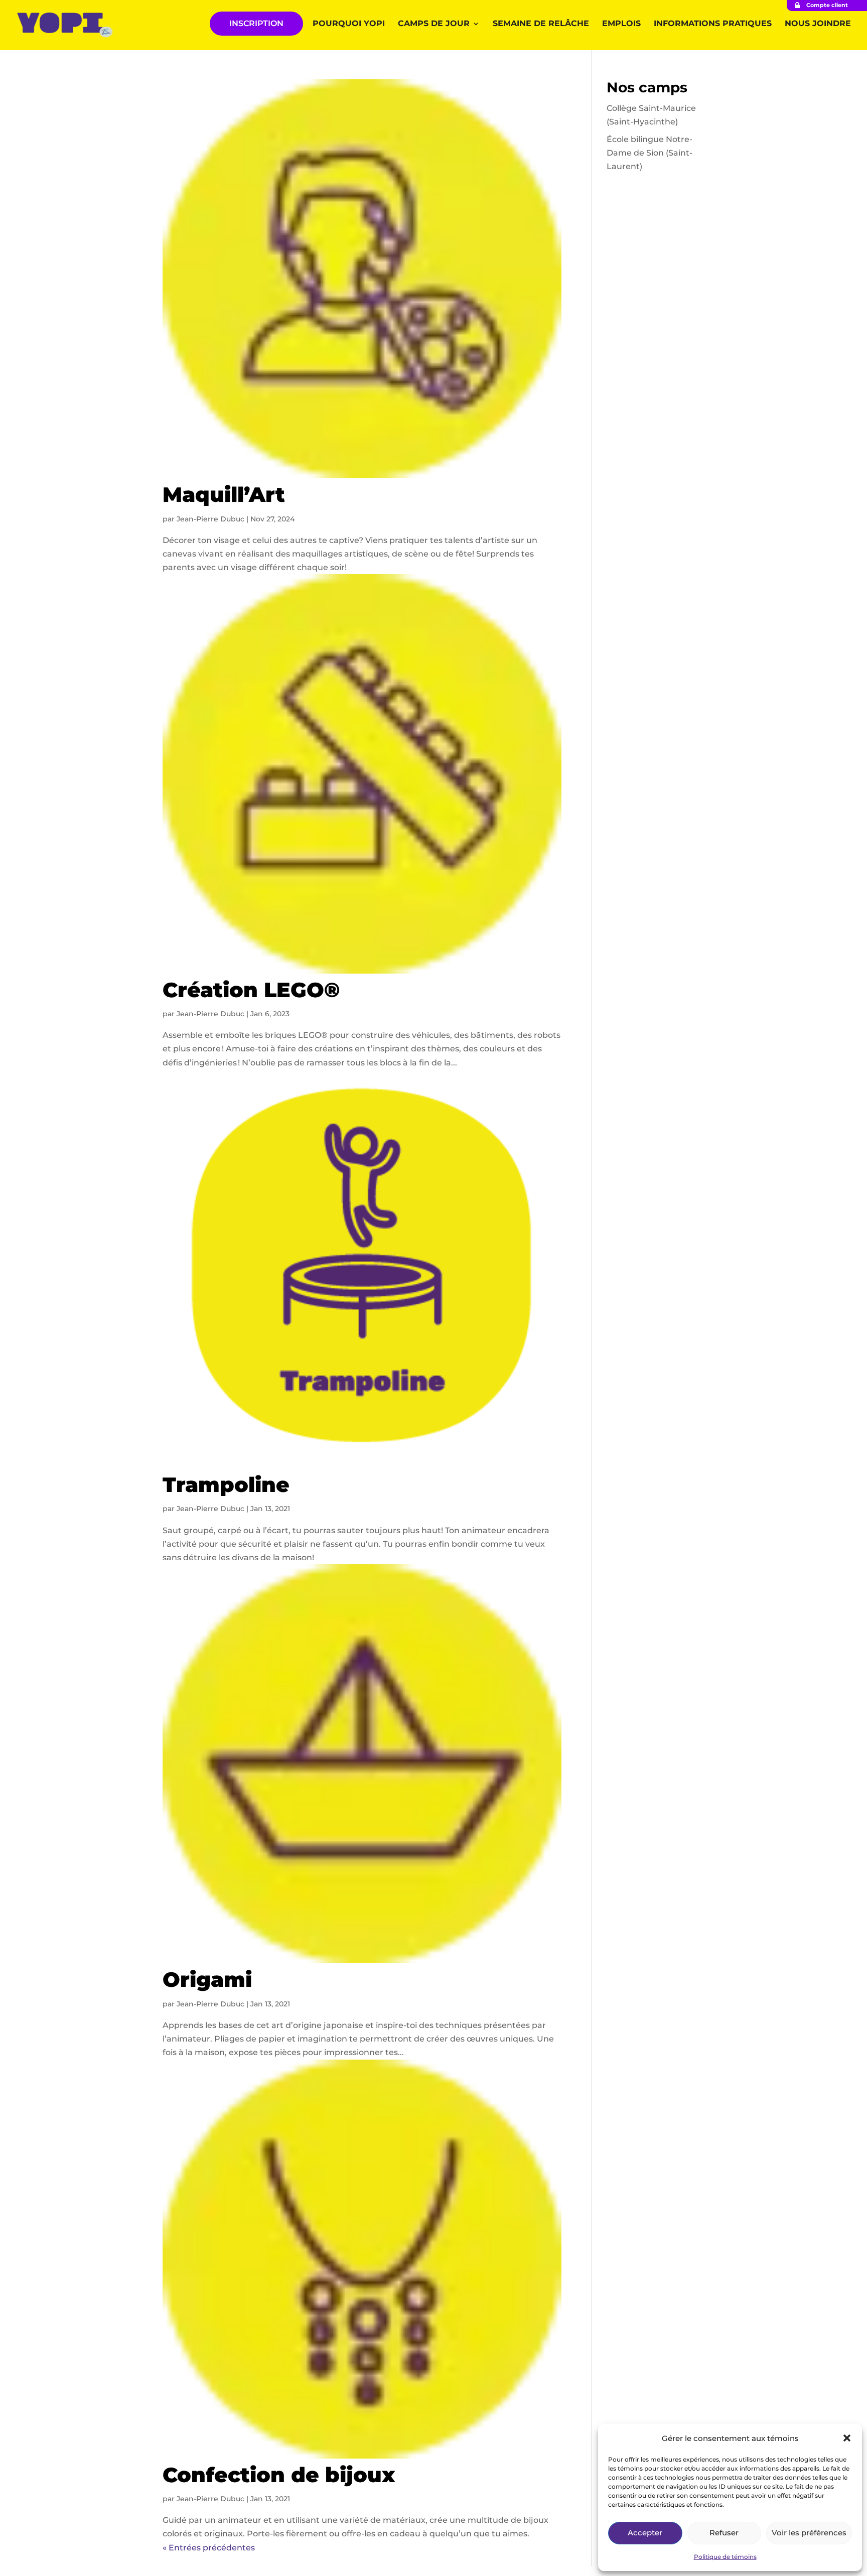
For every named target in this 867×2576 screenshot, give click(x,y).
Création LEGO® (251, 990)
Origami (207, 1979)
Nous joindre (818, 24)
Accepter (645, 2533)
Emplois (621, 24)
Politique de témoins (725, 2557)
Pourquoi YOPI (349, 24)
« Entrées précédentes (209, 2548)
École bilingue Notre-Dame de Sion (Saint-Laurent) (649, 153)
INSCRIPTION (256, 23)
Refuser (724, 2533)
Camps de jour (434, 24)
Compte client (827, 5)
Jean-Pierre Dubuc (210, 519)
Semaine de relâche (541, 24)
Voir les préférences (809, 2533)
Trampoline (226, 1484)
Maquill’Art (224, 494)
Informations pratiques (713, 24)
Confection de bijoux (279, 2475)
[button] (847, 2438)
